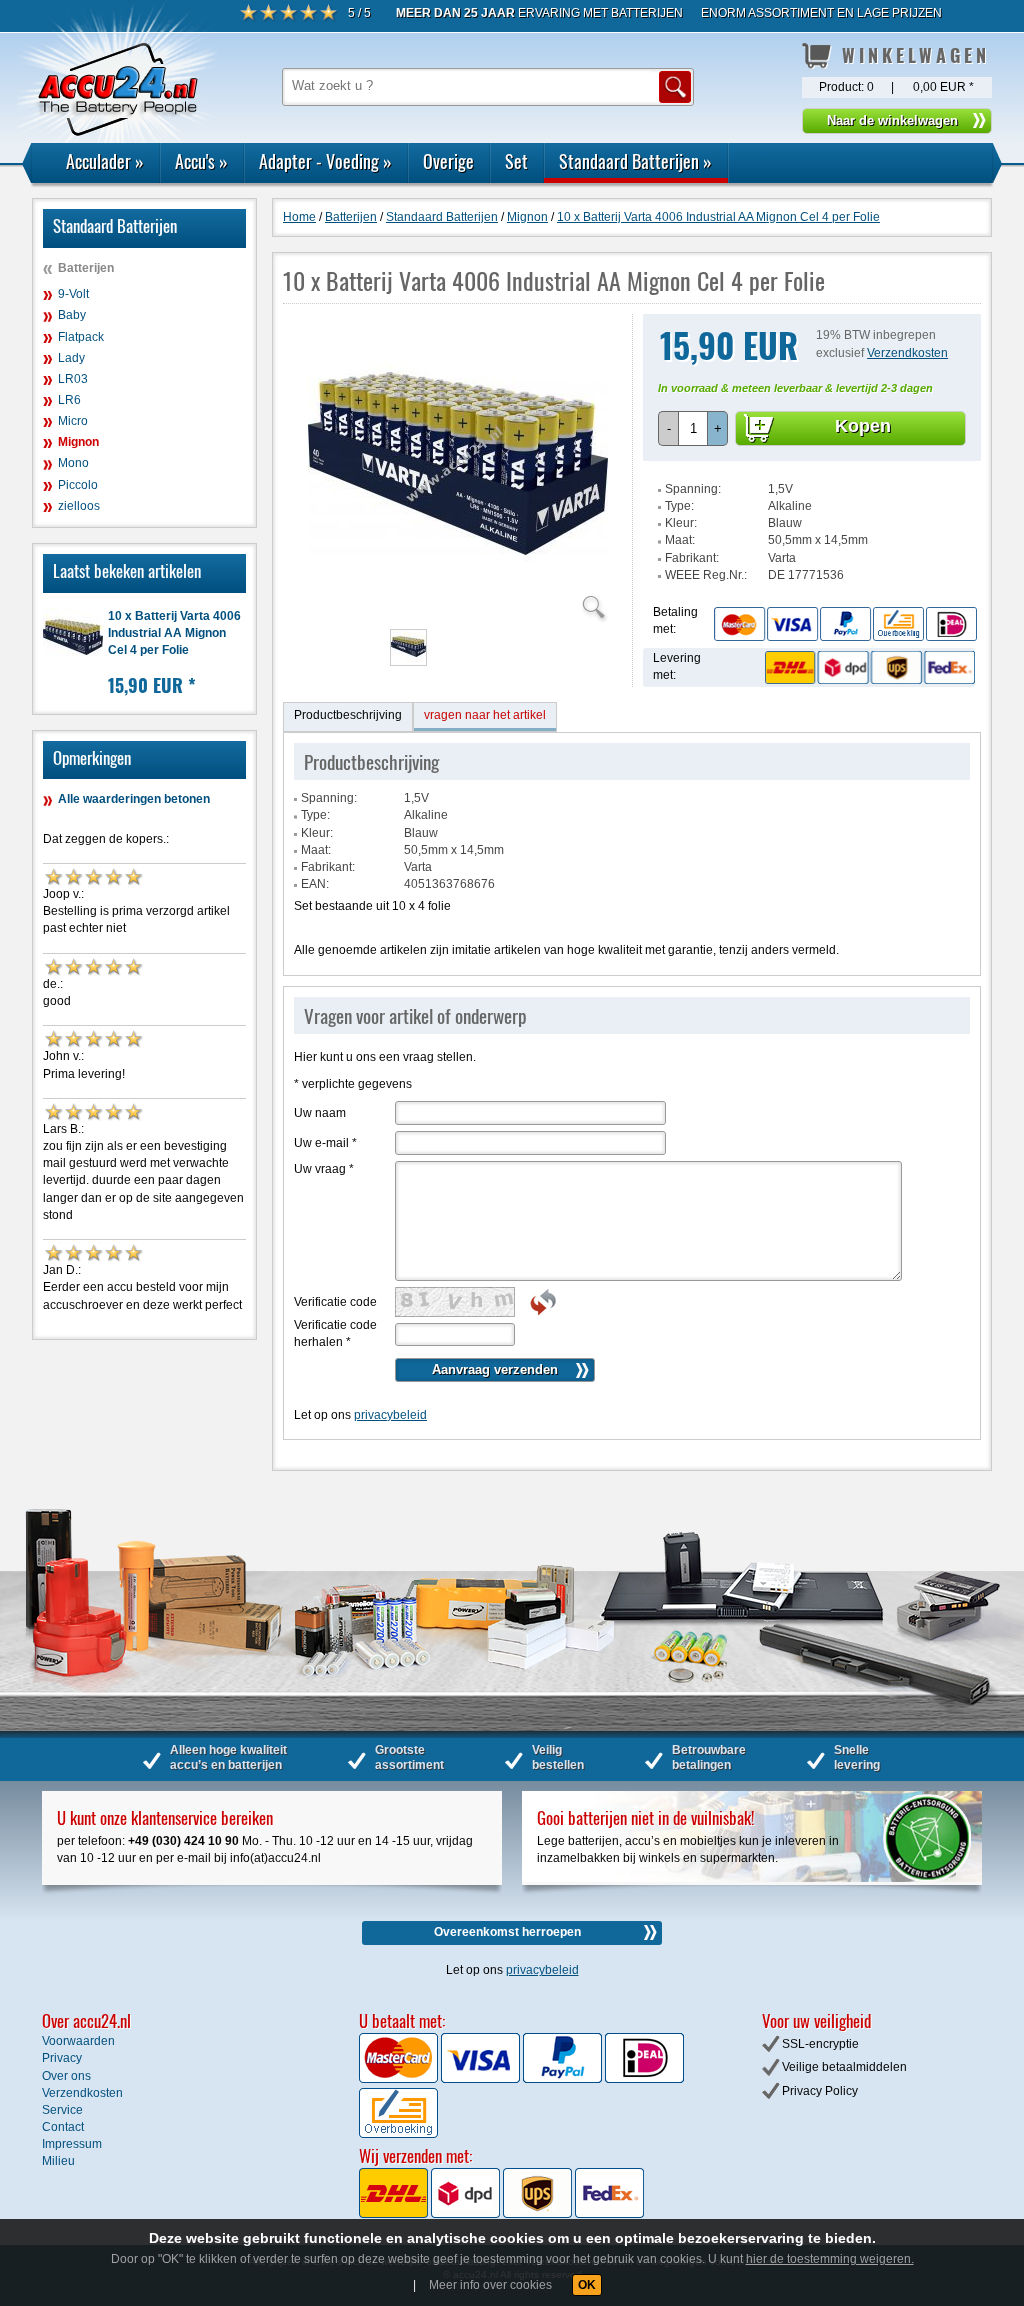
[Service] (845, 623)
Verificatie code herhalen (335, 1333)
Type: (679, 506)
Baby (72, 315)
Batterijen (86, 268)
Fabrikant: (692, 558)
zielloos (79, 506)
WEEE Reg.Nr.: (706, 575)
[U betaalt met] (400, 2079)
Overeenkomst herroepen (507, 1932)
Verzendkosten (907, 353)
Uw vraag (324, 1169)
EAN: (315, 884)
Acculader (105, 161)
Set (516, 161)
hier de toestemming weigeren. (830, 2259)
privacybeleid (390, 1415)
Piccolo (78, 485)
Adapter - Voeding (325, 161)
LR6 (69, 400)
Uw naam (320, 1113)
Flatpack (81, 337)
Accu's (201, 161)
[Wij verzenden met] (501, 2214)
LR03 (73, 379)
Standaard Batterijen (635, 161)
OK (587, 2285)
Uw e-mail (325, 1143)
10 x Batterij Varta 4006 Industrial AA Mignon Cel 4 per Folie (174, 633)
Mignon (78, 442)
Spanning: (693, 489)
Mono (73, 463)
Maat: (680, 540)
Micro (73, 421)
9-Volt (73, 294)
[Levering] (867, 666)
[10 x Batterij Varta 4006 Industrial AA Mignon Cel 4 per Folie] (458, 610)
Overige (448, 161)
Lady (71, 358)
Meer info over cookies (490, 2285)
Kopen (863, 426)
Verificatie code (335, 1302)
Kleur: (681, 523)
